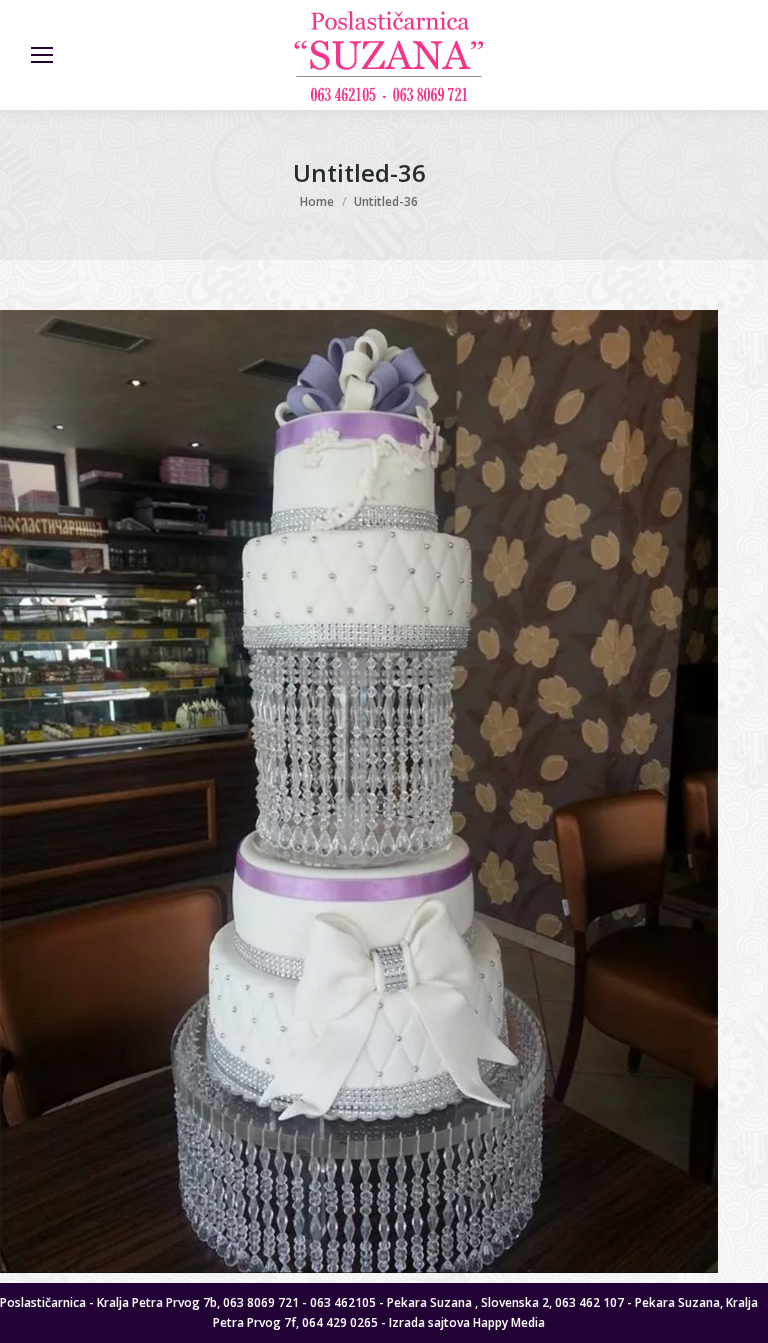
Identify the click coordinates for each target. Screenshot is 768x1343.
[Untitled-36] (359, 791)
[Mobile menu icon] (42, 55)
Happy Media (509, 1322)
